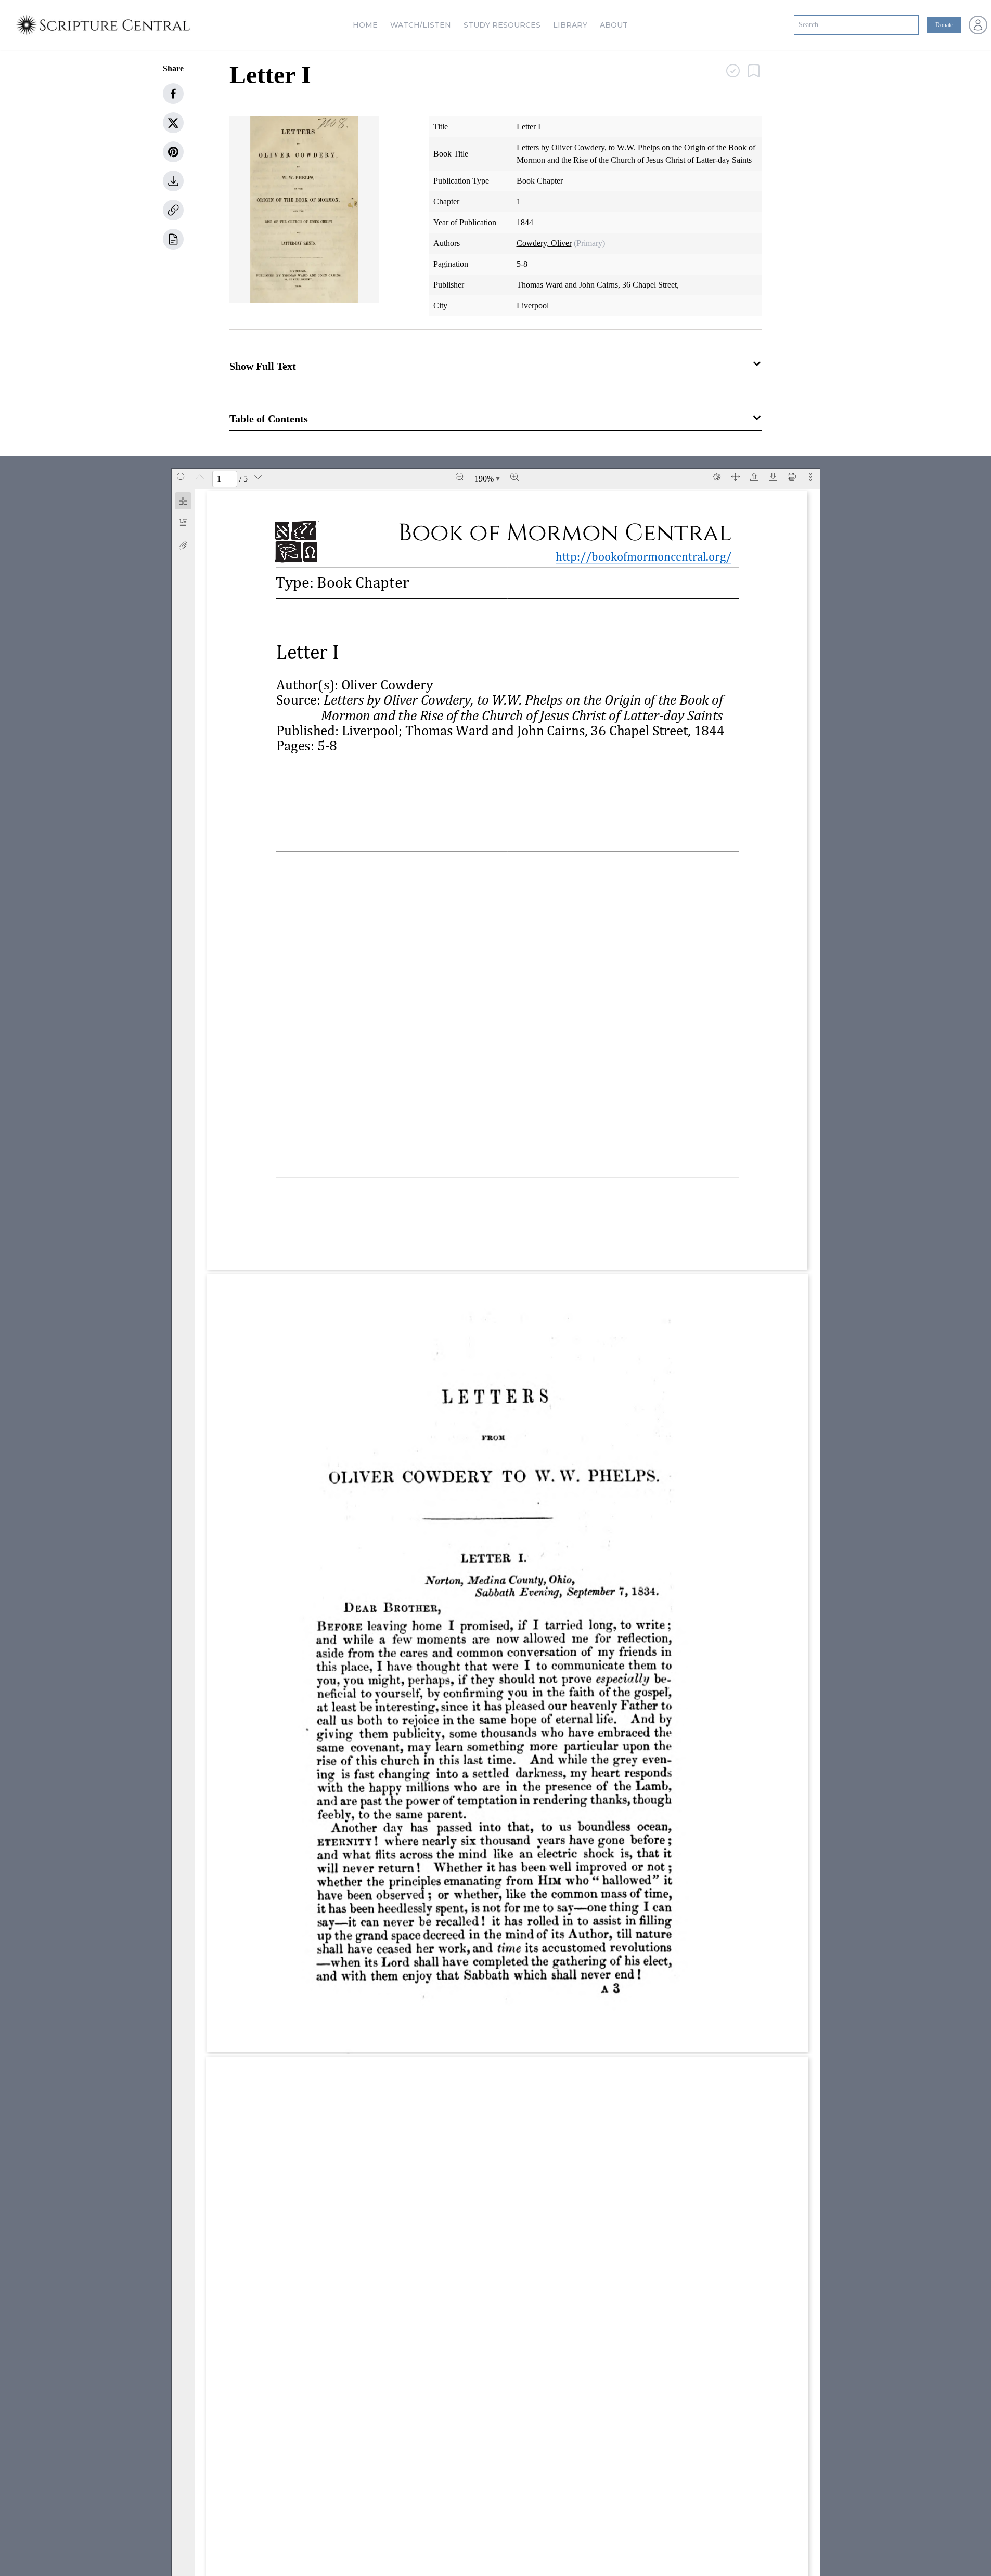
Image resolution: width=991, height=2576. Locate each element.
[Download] (773, 477)
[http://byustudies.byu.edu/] (400, 1225)
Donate (944, 25)
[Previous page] (200, 477)
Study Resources (502, 25)
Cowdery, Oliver (544, 243)
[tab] (183, 503)
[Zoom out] (460, 477)
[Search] (181, 477)
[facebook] (173, 94)
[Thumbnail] (183, 501)
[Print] (792, 477)
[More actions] (810, 477)
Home (365, 25)
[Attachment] (183, 545)
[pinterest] (173, 152)
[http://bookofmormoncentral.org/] (649, 557)
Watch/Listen (421, 25)
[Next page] (258, 477)
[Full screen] (736, 477)
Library (570, 25)
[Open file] (754, 477)
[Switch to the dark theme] (717, 477)
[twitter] (173, 123)
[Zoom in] (514, 477)
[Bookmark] (183, 523)
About (614, 25)
